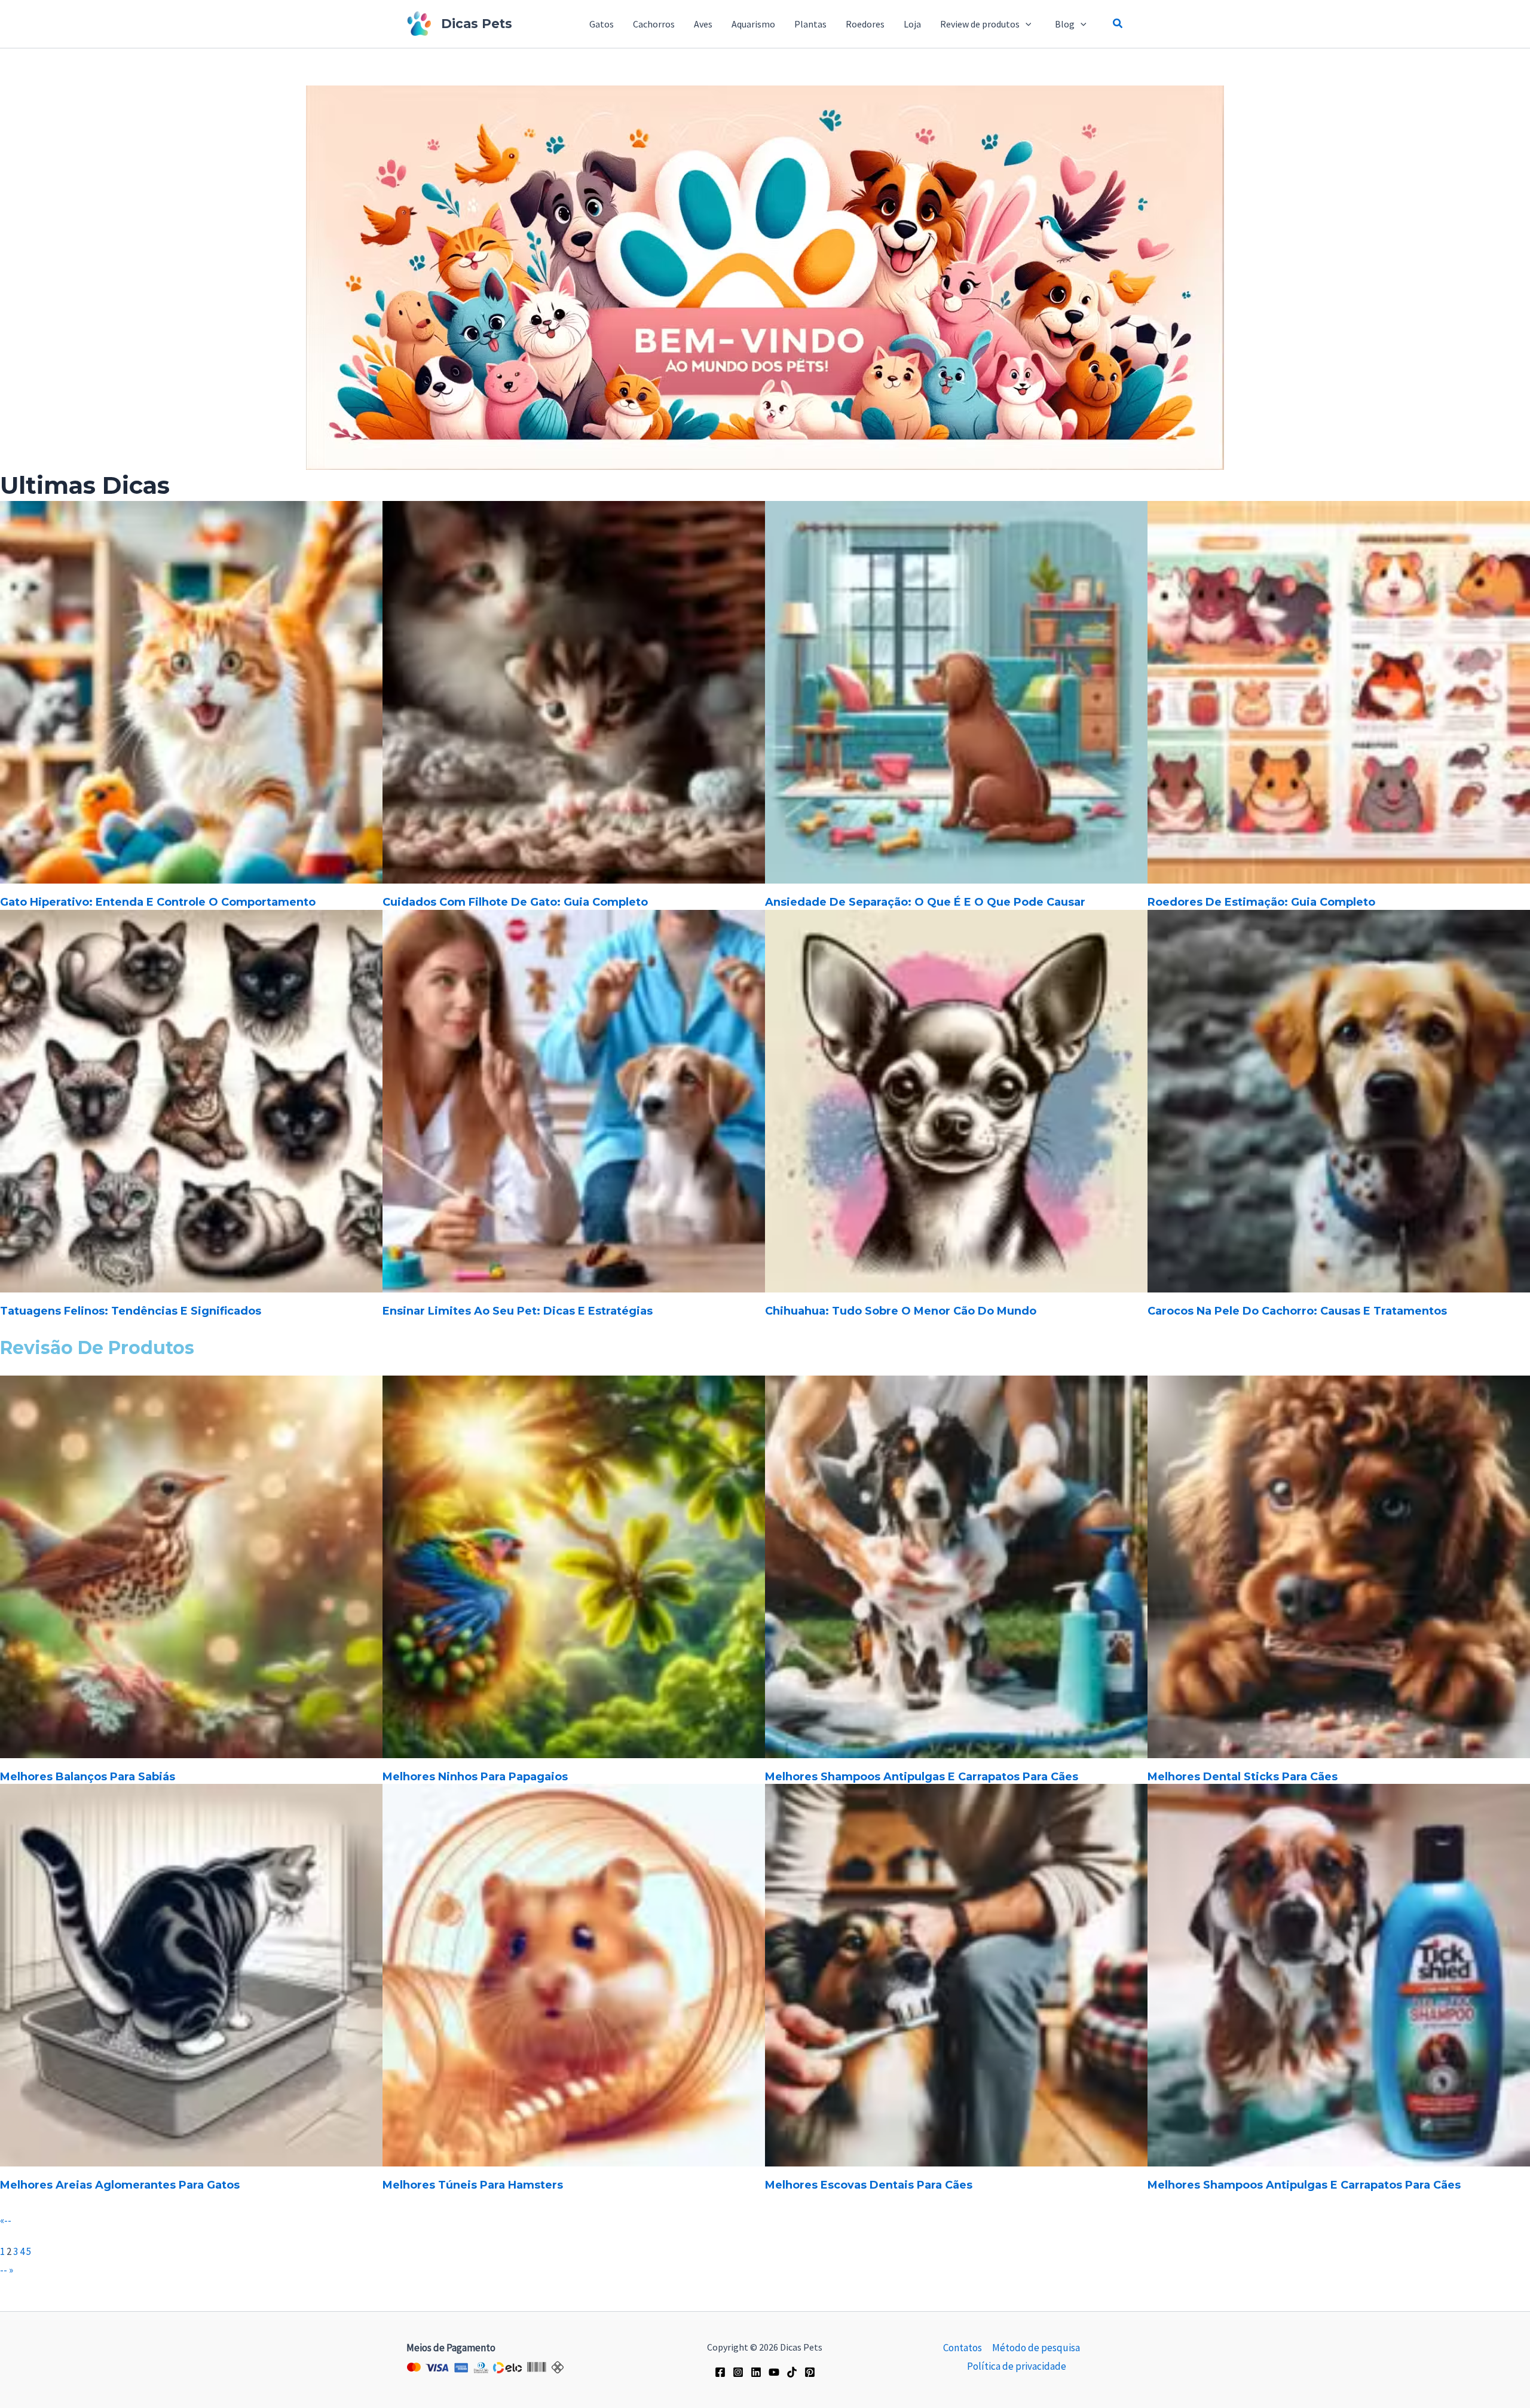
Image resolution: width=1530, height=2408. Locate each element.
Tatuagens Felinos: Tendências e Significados (131, 1311)
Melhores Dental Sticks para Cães (1243, 1777)
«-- (6, 2220)
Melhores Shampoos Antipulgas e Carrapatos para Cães (922, 1777)
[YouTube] (774, 2372)
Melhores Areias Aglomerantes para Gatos (120, 2185)
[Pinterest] (810, 2372)
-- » (7, 2270)
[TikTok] (792, 2372)
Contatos (963, 2348)
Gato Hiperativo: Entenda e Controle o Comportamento (158, 902)
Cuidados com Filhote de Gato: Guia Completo (515, 902)
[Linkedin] (756, 2372)
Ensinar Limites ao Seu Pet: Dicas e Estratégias (518, 1311)
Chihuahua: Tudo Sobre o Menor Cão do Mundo (901, 1311)
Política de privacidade (1017, 2366)
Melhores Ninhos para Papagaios (475, 1777)
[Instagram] (738, 2372)
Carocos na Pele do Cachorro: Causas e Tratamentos (1297, 1311)
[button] (1028, 24)
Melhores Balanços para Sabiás (88, 1777)
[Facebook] (720, 2372)
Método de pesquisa (1036, 2348)
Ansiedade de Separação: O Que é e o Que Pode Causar (925, 902)
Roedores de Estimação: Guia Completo (1261, 902)
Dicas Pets (477, 24)
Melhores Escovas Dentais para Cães (869, 2185)
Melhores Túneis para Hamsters (473, 2185)
